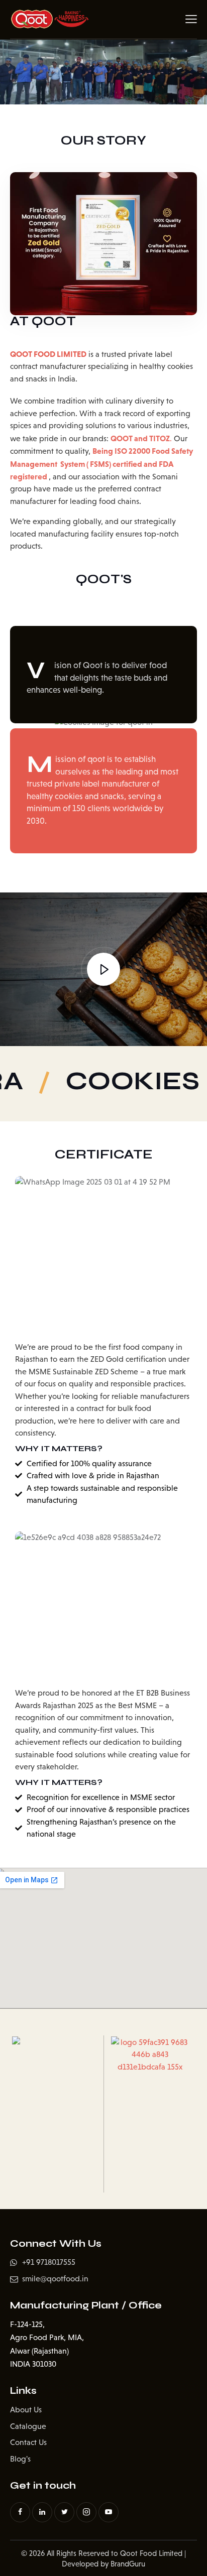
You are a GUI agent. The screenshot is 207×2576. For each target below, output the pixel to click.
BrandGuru (128, 2564)
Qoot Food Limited (151, 2553)
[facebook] (20, 2512)
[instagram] (86, 2512)
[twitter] (64, 2512)
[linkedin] (42, 2512)
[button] (191, 19)
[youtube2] (109, 2512)
